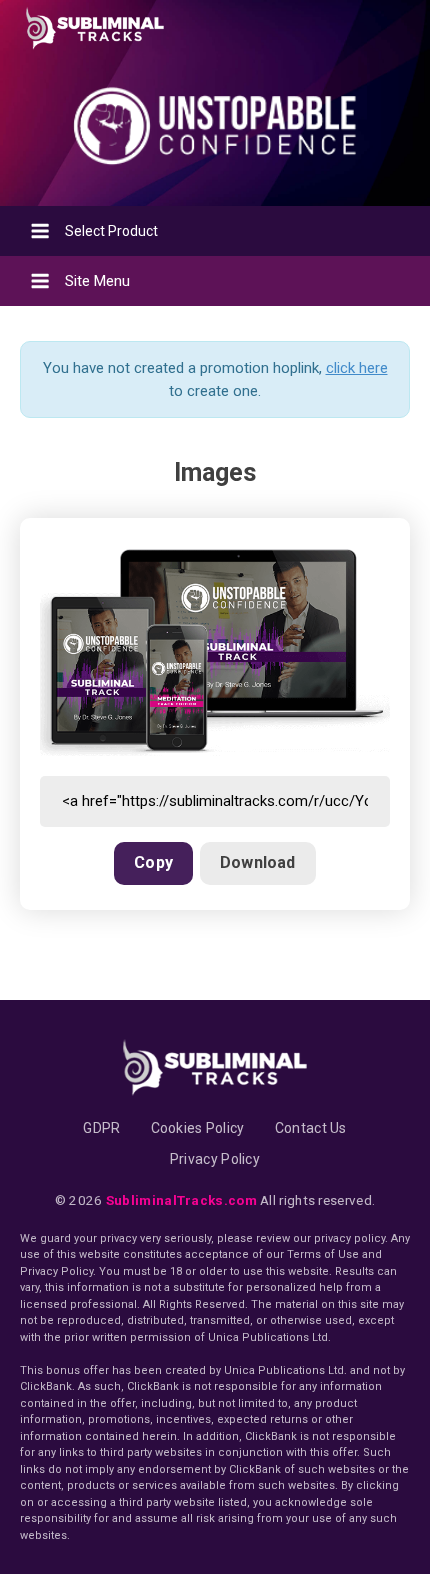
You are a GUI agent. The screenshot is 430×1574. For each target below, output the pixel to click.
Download (258, 862)
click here (357, 368)
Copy (153, 862)
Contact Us (311, 1128)
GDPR (101, 1128)
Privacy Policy (215, 1159)
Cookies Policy (198, 1128)
